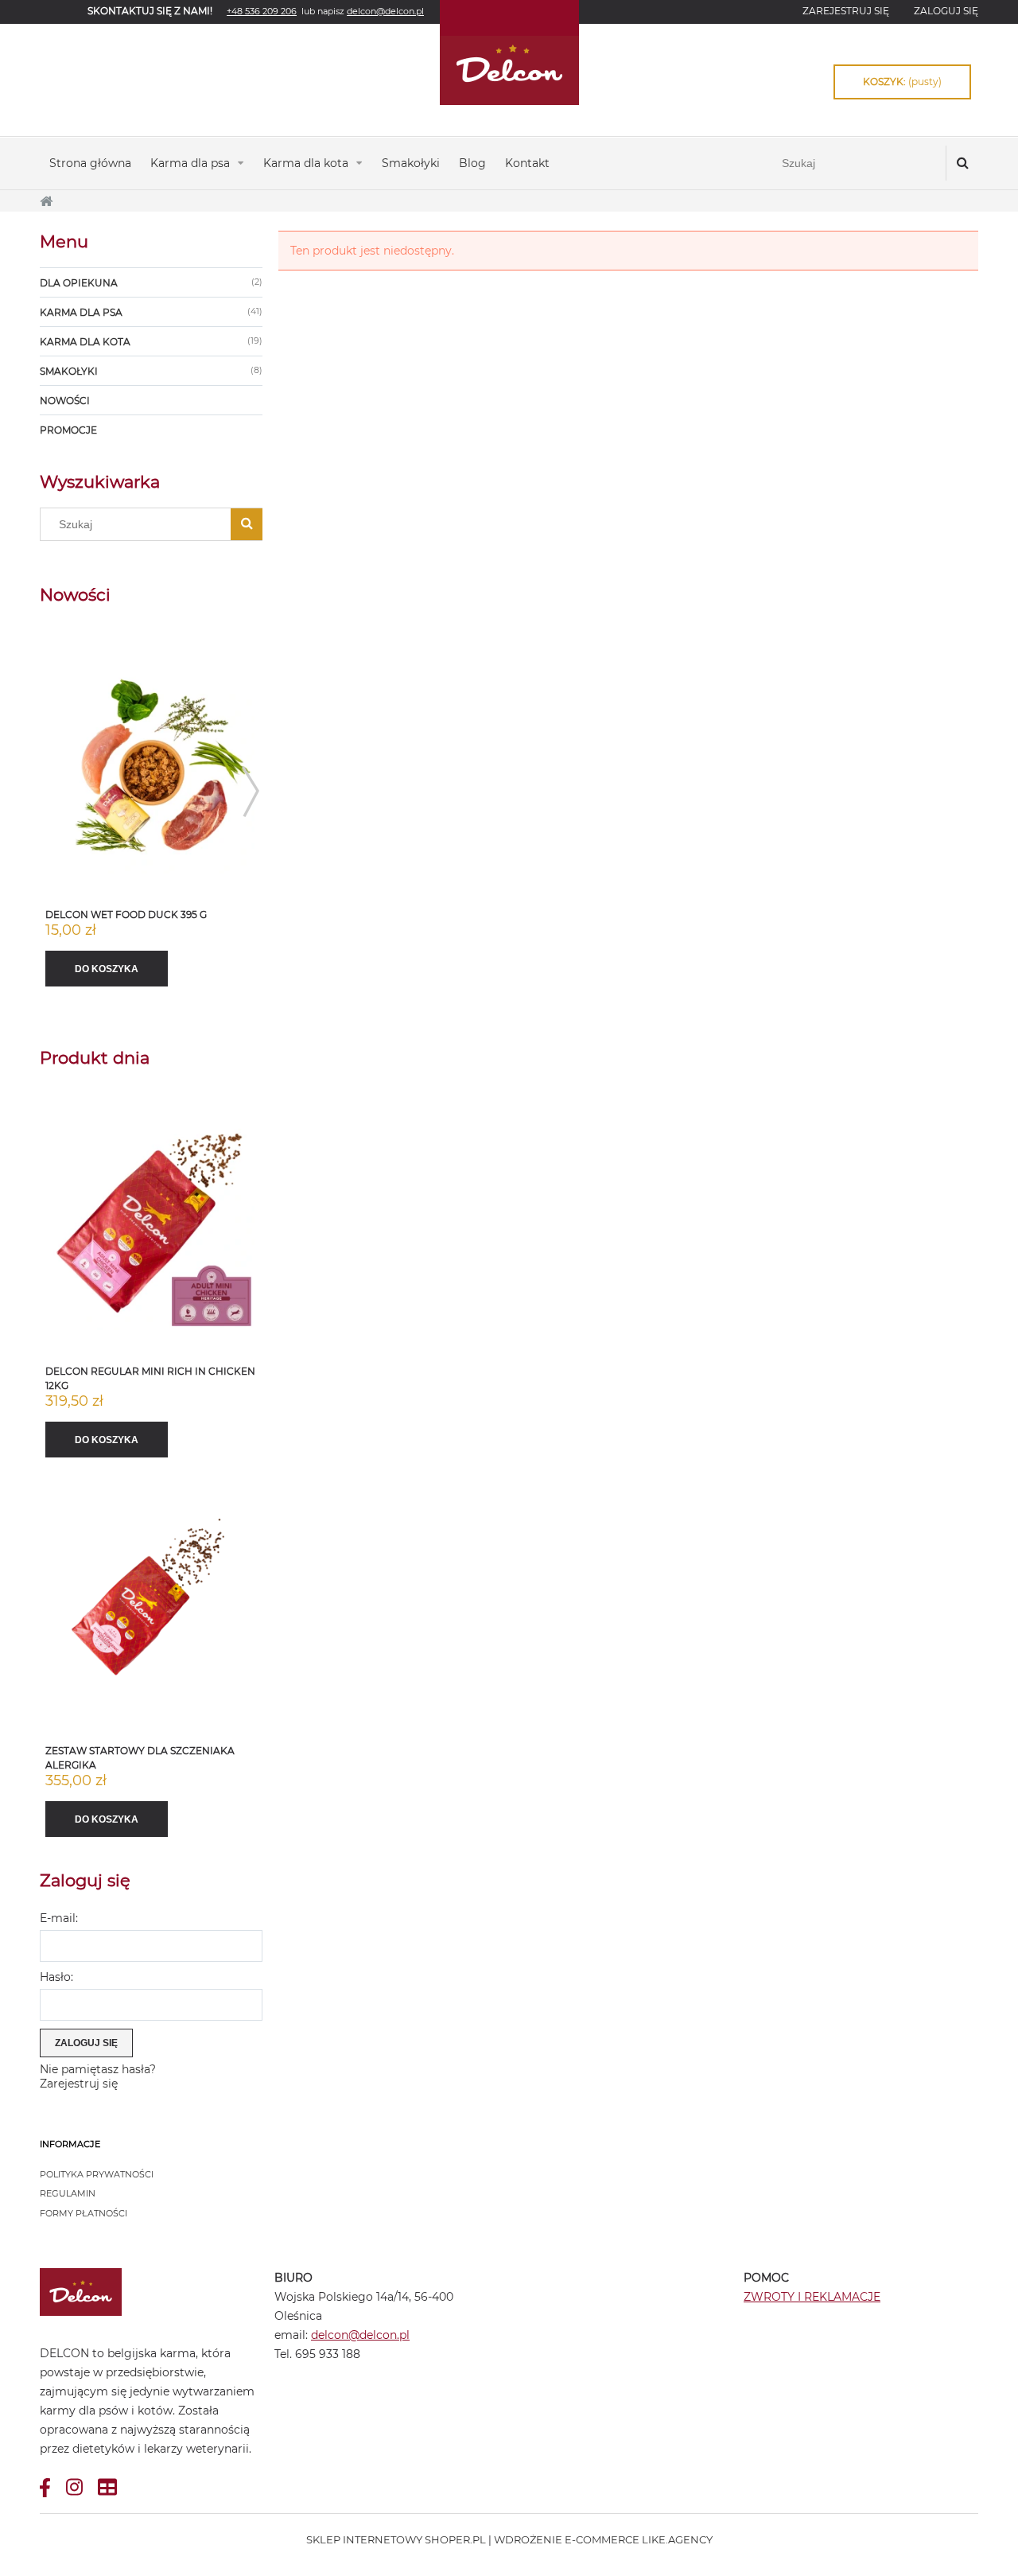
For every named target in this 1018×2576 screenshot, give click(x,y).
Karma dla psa (81, 312)
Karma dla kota (85, 342)
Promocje (68, 430)
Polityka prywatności (97, 2174)
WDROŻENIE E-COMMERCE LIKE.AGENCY (603, 2539)
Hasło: (56, 1977)
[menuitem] (90, 163)
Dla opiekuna (79, 283)
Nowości (65, 401)
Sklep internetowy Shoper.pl (396, 2539)
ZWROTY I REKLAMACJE (812, 2297)
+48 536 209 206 (262, 11)
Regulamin (68, 2193)
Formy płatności (84, 2213)
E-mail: (59, 1918)
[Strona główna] (509, 53)
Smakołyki (69, 371)
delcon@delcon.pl (360, 2335)
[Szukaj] (962, 163)
